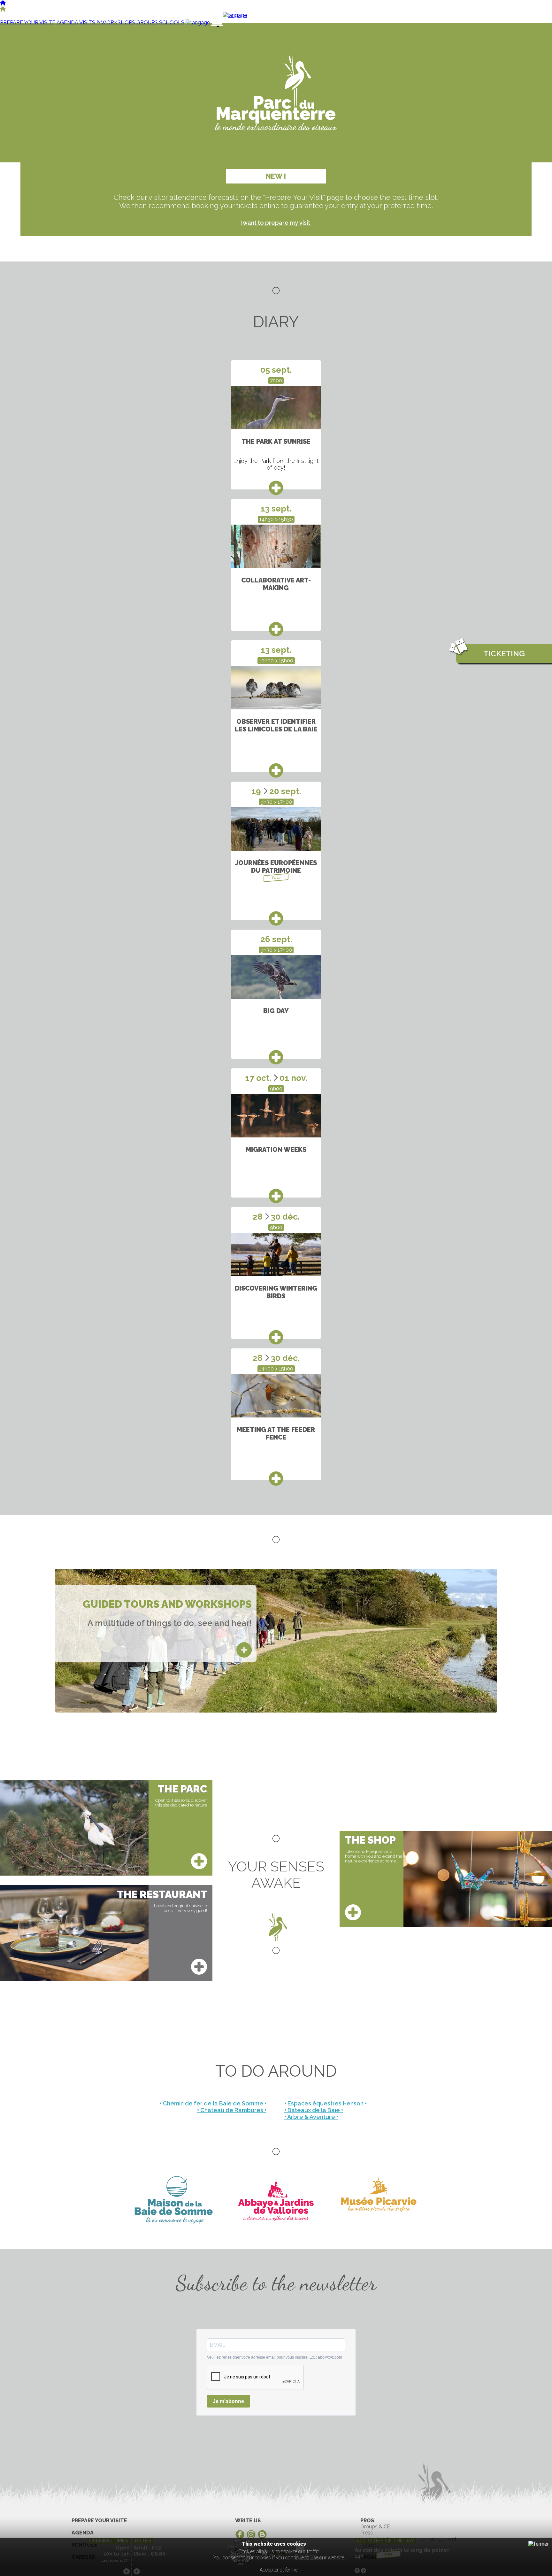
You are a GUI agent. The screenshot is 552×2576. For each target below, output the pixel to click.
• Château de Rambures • (232, 2110)
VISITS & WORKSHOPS (107, 23)
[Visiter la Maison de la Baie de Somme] (174, 2200)
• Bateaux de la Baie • (314, 2110)
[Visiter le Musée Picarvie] (378, 2200)
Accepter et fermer (279, 2570)
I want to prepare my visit (276, 223)
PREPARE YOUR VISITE (28, 23)
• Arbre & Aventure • (311, 2117)
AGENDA (67, 23)
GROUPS (147, 23)
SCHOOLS (172, 23)
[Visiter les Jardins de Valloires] (276, 2200)
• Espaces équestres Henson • (326, 2103)
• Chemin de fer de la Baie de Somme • (213, 2103)
